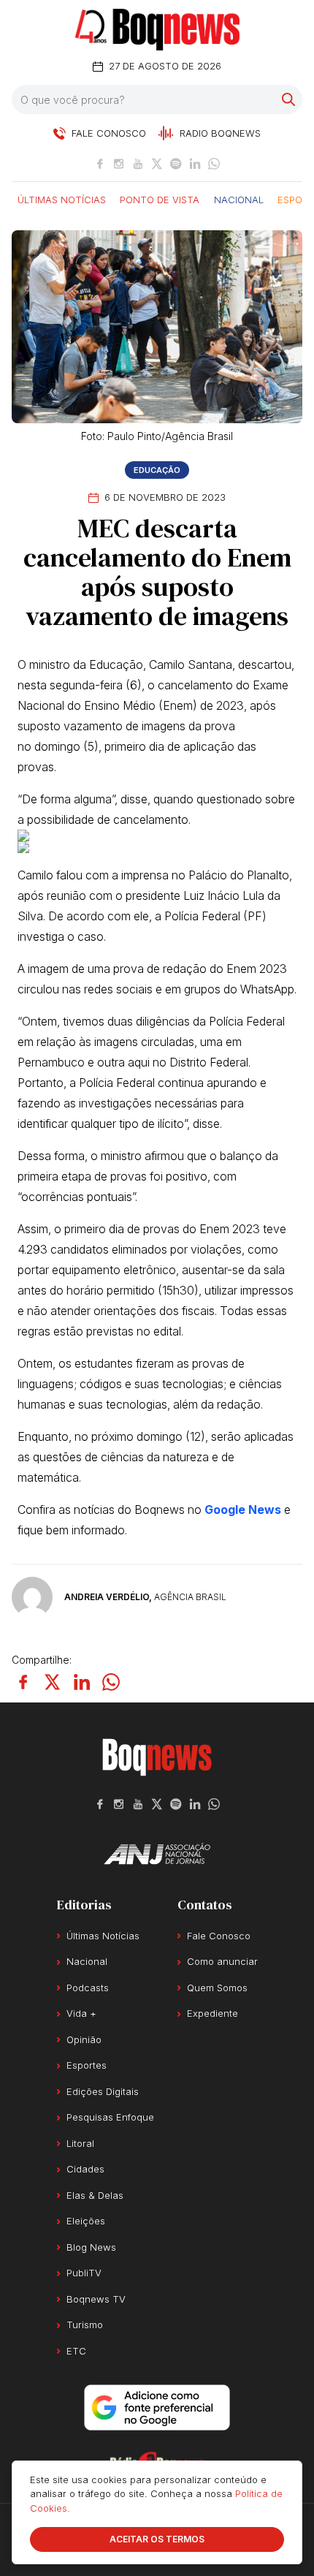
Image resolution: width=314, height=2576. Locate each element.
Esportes (87, 2065)
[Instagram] (119, 164)
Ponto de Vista (160, 199)
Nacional (239, 199)
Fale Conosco (219, 1936)
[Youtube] (138, 164)
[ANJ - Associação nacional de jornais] (157, 1854)
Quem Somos (217, 1988)
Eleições (86, 2221)
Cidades (85, 2169)
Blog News (91, 2247)
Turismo (85, 2325)
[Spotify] (176, 164)
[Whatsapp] (214, 164)
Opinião (84, 2039)
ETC (76, 2351)
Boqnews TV (96, 2299)
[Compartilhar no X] (53, 1682)
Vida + (81, 2013)
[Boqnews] (157, 30)
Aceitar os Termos (157, 2539)
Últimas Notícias (62, 199)
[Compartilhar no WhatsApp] (111, 1682)
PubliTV (84, 2273)
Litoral (80, 2143)
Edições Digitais (103, 2091)
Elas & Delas (95, 2195)
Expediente (212, 2013)
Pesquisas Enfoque (110, 2117)
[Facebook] (100, 164)
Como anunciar (222, 1961)
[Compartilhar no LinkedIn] (82, 1682)
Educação (157, 470)
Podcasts (88, 1988)
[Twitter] (157, 164)
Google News (243, 1509)
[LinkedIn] (195, 164)
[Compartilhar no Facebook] (23, 1682)
